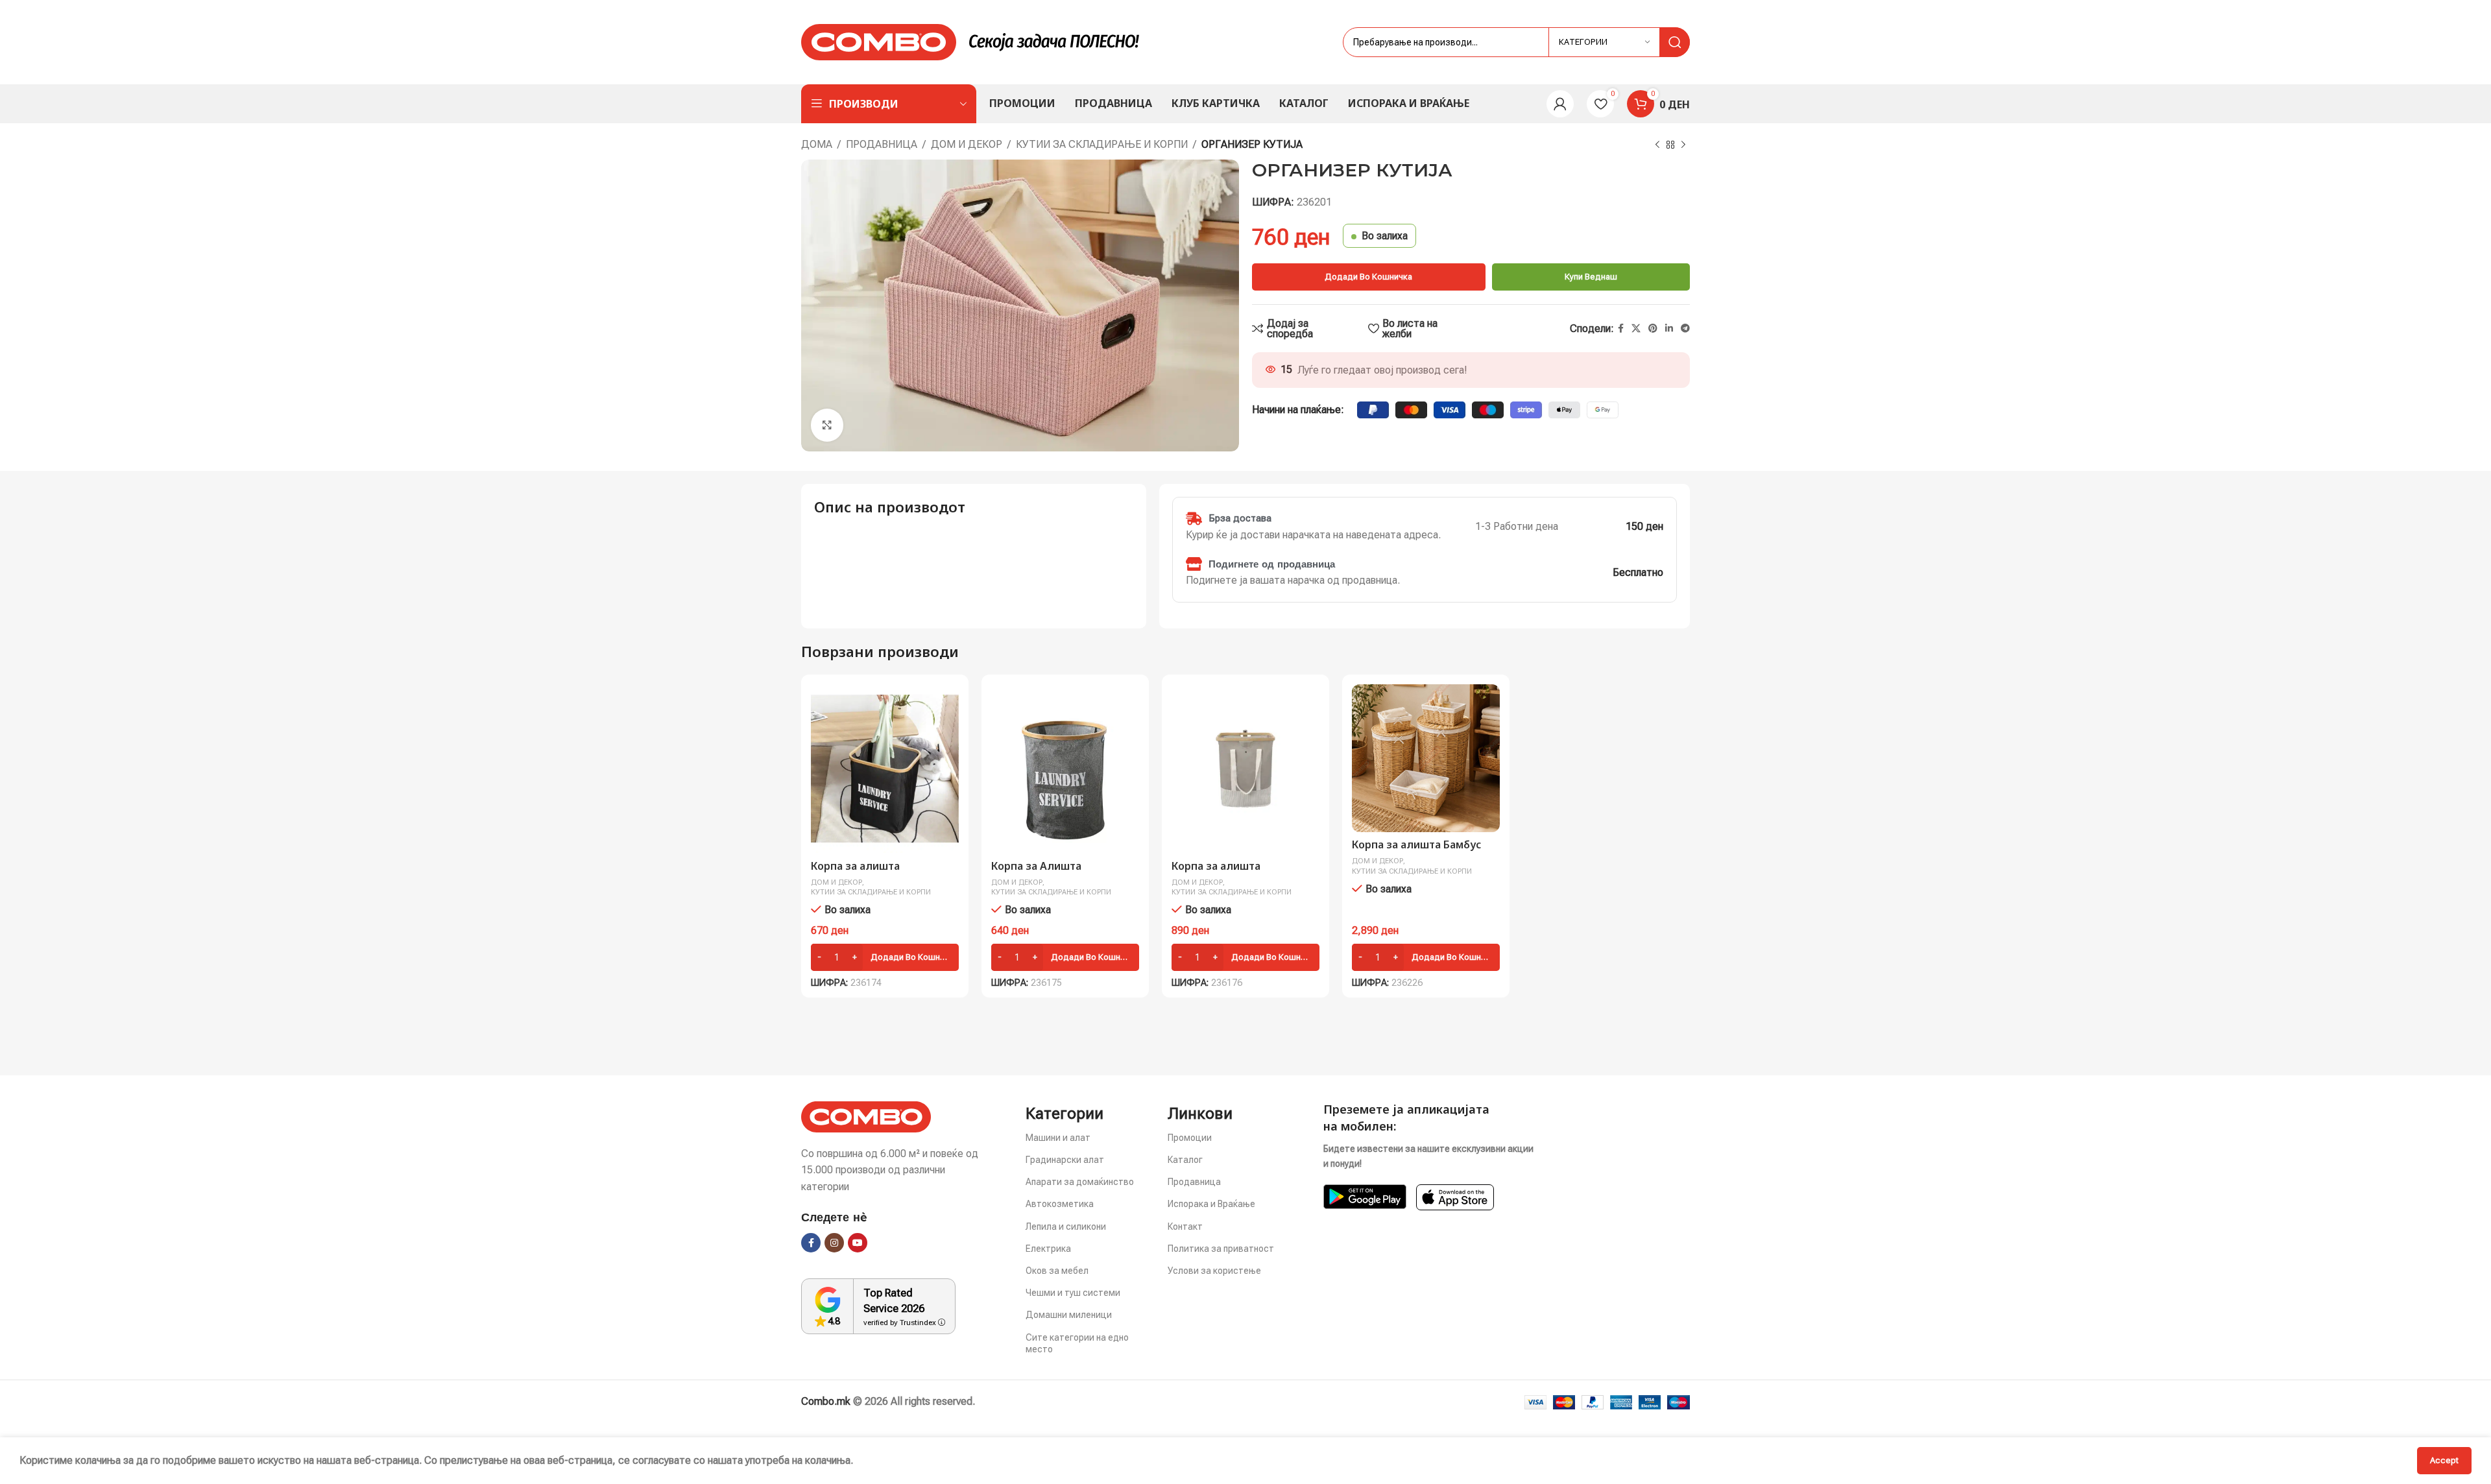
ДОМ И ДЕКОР (967, 144)
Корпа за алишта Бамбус (1416, 844)
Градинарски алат (1065, 1160)
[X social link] (1636, 329)
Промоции (1190, 1138)
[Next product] (1683, 145)
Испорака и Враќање (1211, 1204)
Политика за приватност (1221, 1249)
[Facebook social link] (1621, 329)
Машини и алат (1058, 1138)
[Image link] (866, 1116)
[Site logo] (879, 41)
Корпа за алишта (855, 866)
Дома (817, 144)
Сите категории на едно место (1077, 1343)
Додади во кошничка (1368, 277)
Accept (2444, 1460)
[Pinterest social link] (1653, 329)
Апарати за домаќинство (1080, 1182)
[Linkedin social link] (1669, 329)
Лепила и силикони (1066, 1227)
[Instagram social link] (834, 1243)
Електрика (1048, 1249)
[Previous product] (1657, 145)
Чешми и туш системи (1073, 1293)
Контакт (1185, 1227)
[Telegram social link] (1685, 329)
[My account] (1560, 104)
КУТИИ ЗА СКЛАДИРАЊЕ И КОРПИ (1102, 144)
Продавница (882, 144)
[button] (885, 957)
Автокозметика (1060, 1204)
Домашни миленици (1069, 1315)
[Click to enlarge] (827, 425)
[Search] (1675, 42)
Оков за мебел (1057, 1271)
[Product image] (885, 769)
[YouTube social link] (858, 1243)
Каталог (1185, 1160)
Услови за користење (1214, 1271)
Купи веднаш (1591, 277)
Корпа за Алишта (1036, 866)
